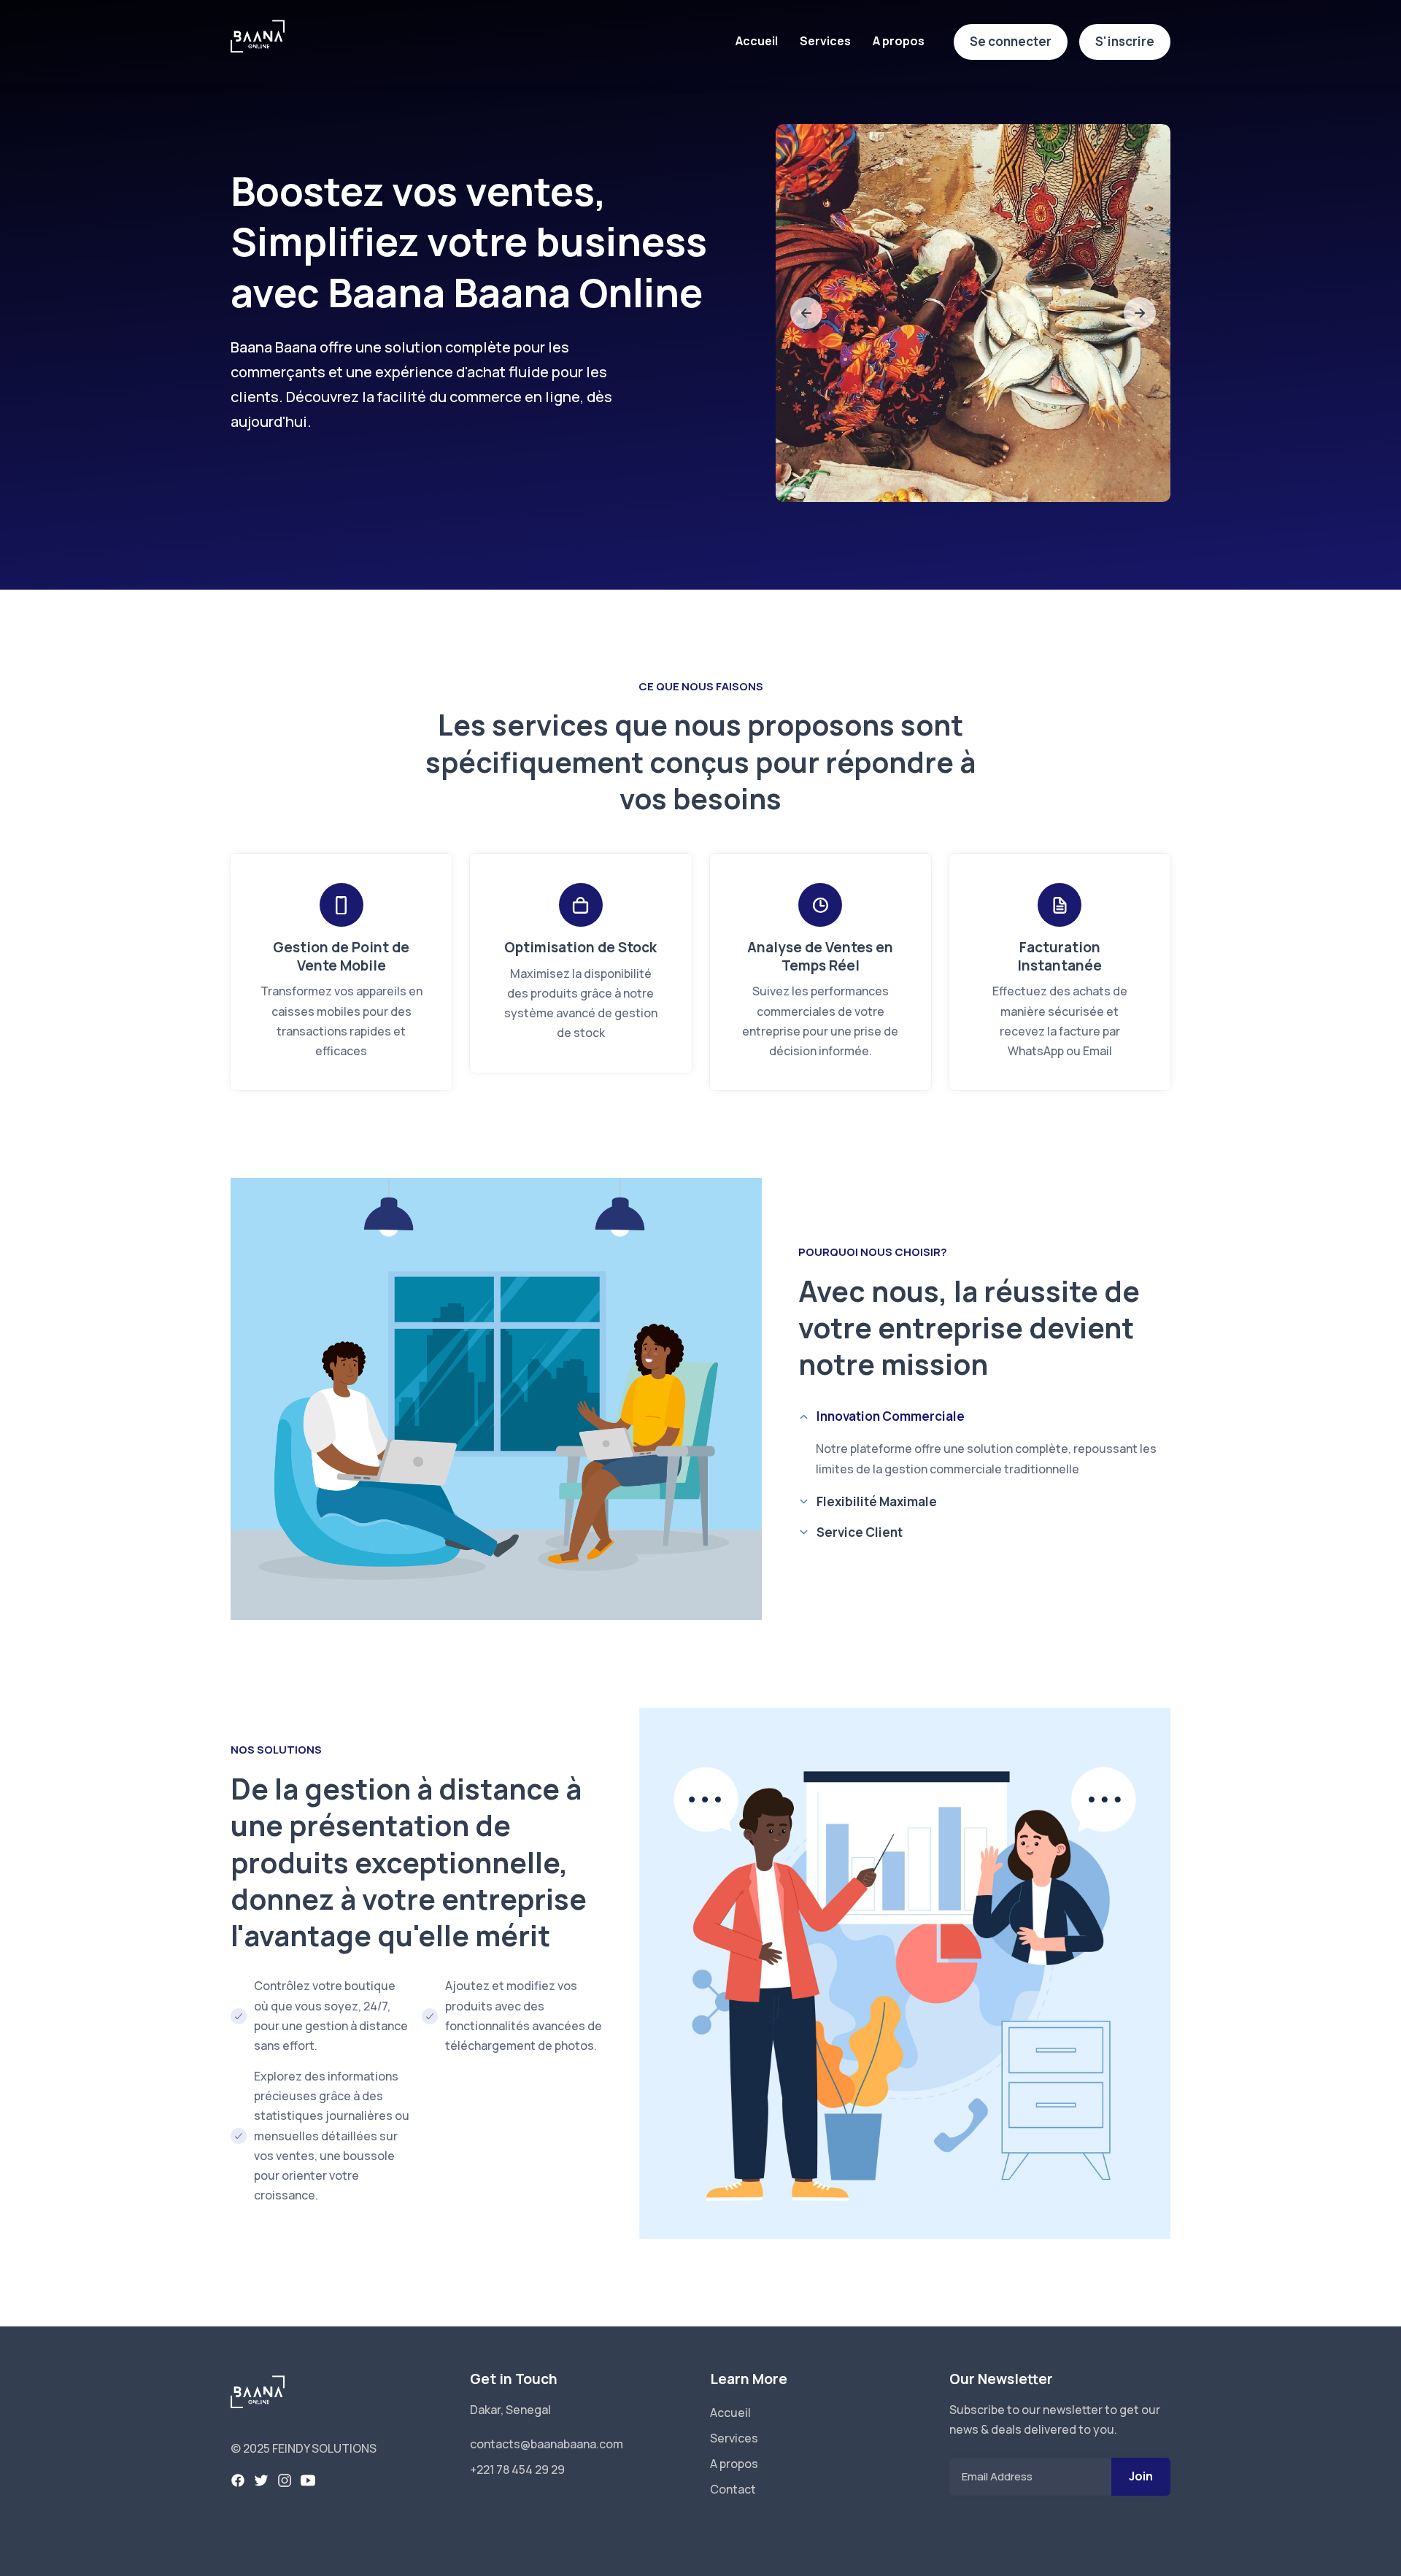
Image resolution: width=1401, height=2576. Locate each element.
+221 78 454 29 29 (517, 2469)
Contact (733, 2489)
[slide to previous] (806, 313)
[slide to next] (1140, 313)
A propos (899, 41)
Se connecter (1011, 41)
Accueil (757, 41)
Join (1141, 2476)
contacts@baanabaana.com (547, 2444)
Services (825, 41)
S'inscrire (1125, 41)
